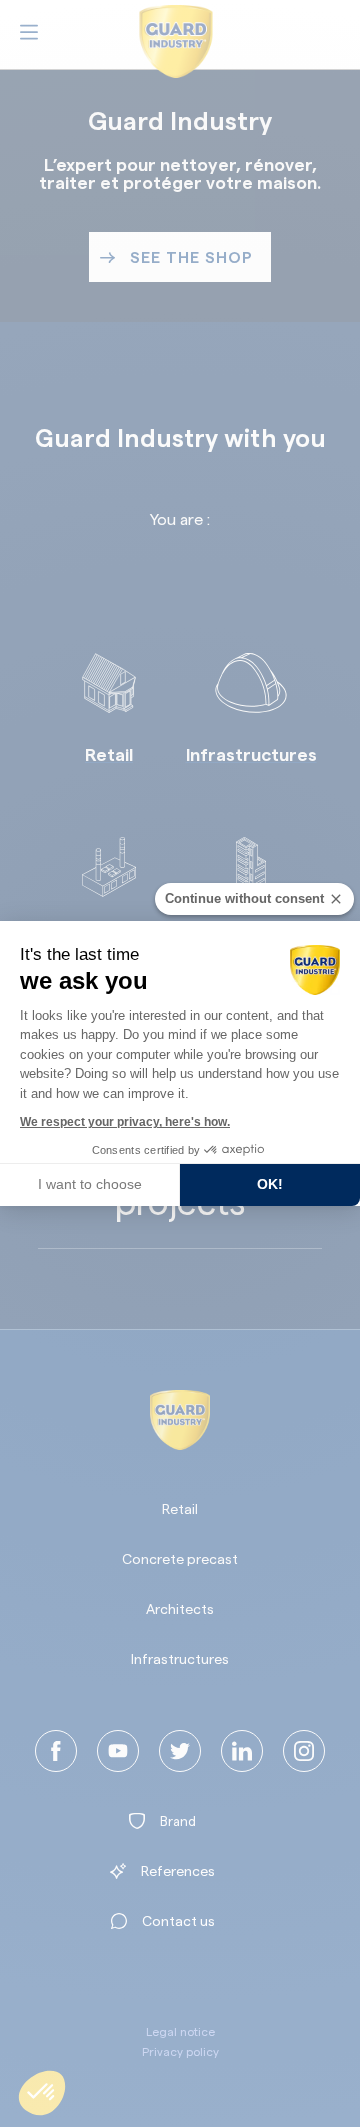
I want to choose (90, 1184)
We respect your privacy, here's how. (125, 1122)
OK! (270, 1184)
